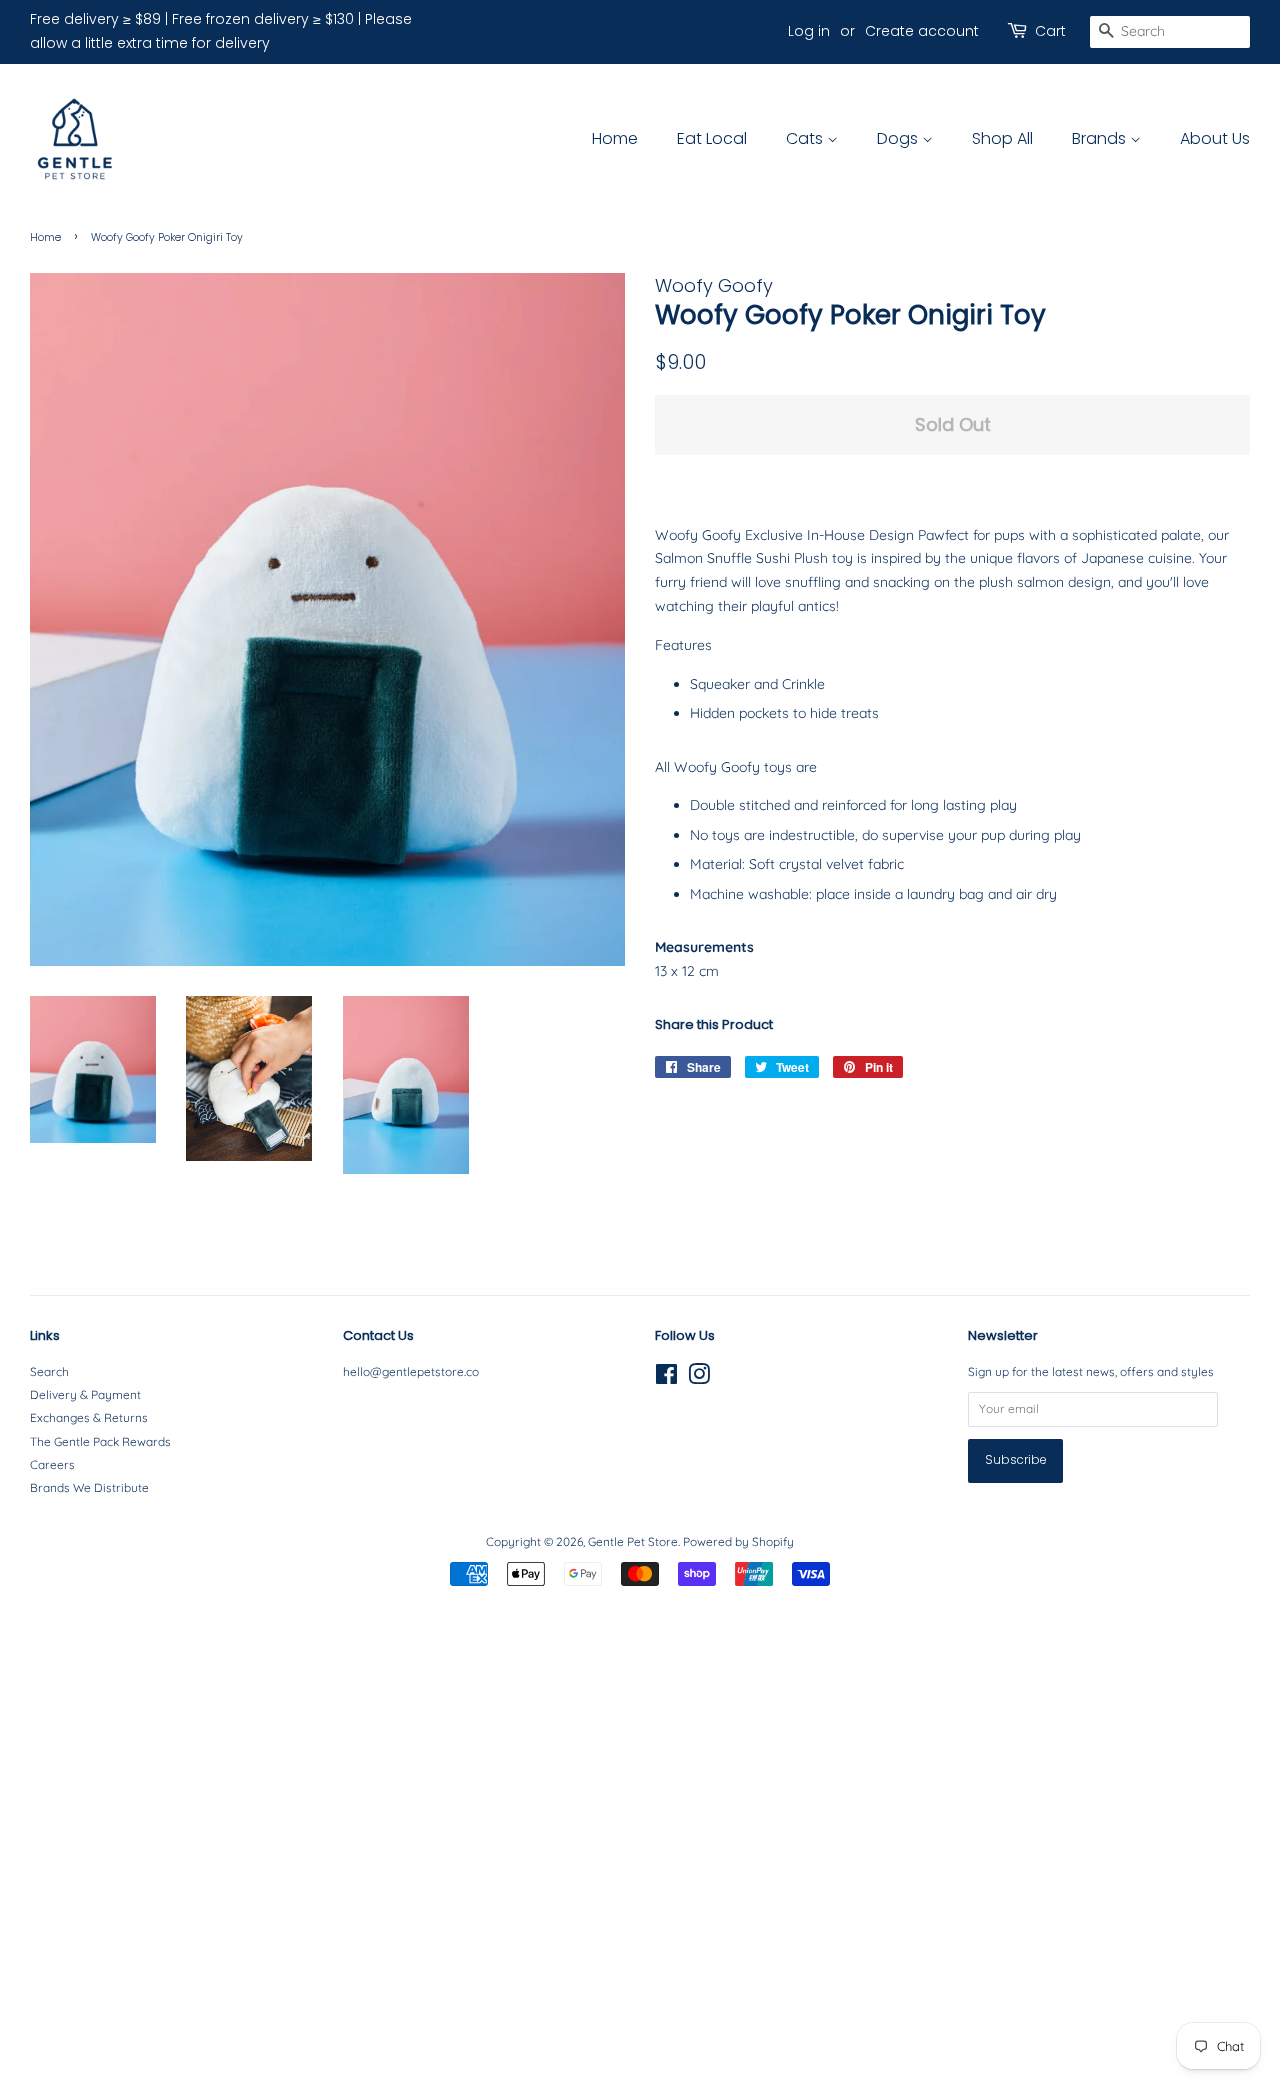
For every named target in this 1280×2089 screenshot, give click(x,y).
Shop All (1002, 138)
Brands (1101, 138)
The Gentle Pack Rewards (100, 1441)
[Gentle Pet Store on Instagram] (699, 1378)
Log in (809, 31)
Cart (1050, 31)
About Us (1215, 138)
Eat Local (712, 138)
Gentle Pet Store (633, 1541)
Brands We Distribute (89, 1487)
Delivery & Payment (85, 1394)
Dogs (899, 138)
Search (49, 1371)
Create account (922, 31)
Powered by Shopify (738, 1541)
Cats (806, 138)
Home (615, 138)
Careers (52, 1464)
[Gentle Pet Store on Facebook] (666, 1378)
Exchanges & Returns (89, 1417)
